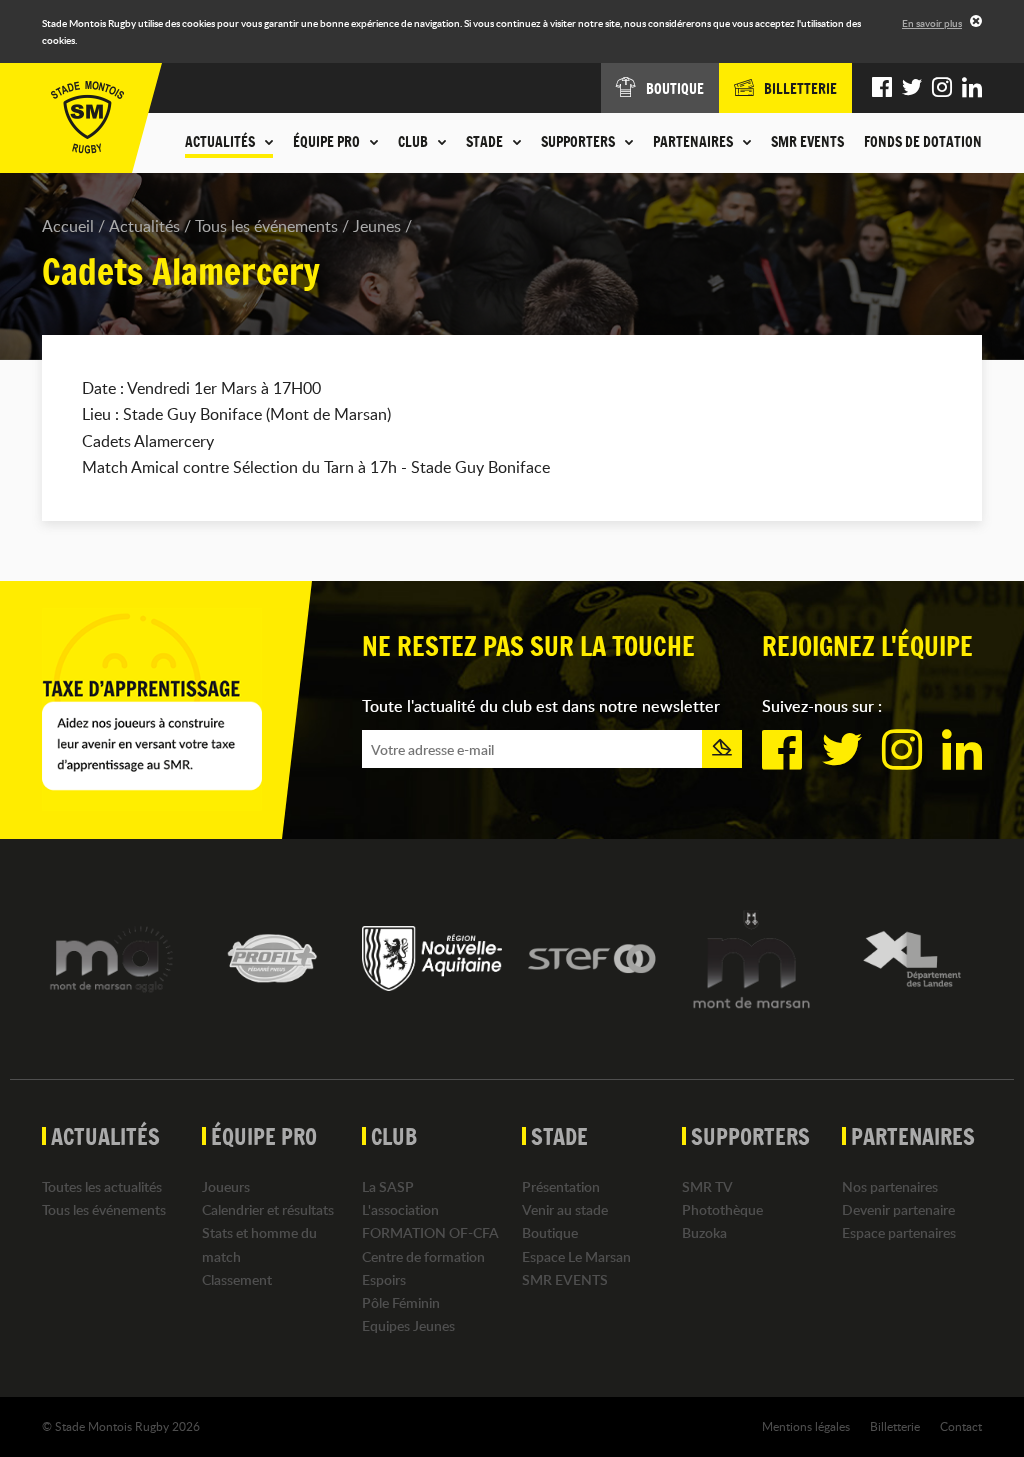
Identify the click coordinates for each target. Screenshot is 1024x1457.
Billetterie (895, 1426)
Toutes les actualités (102, 1186)
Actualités (144, 226)
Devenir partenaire (898, 1209)
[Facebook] (882, 88)
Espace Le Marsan (576, 1256)
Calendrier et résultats (268, 1209)
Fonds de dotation (923, 142)
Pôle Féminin (401, 1302)
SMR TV (707, 1186)
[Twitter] (912, 88)
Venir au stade (565, 1209)
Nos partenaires (890, 1186)
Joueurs (226, 1186)
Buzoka (704, 1232)
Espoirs (384, 1279)
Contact (961, 1426)
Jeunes (377, 226)
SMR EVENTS (807, 142)
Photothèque (722, 1209)
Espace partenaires (899, 1232)
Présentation (561, 1186)
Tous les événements (266, 226)
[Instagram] (942, 88)
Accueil (68, 226)
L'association (400, 1209)
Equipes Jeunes (408, 1325)
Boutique (550, 1232)
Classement (237, 1279)
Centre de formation (423, 1256)
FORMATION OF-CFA (430, 1232)
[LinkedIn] (972, 88)
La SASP (388, 1186)
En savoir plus (932, 23)
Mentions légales (806, 1426)
